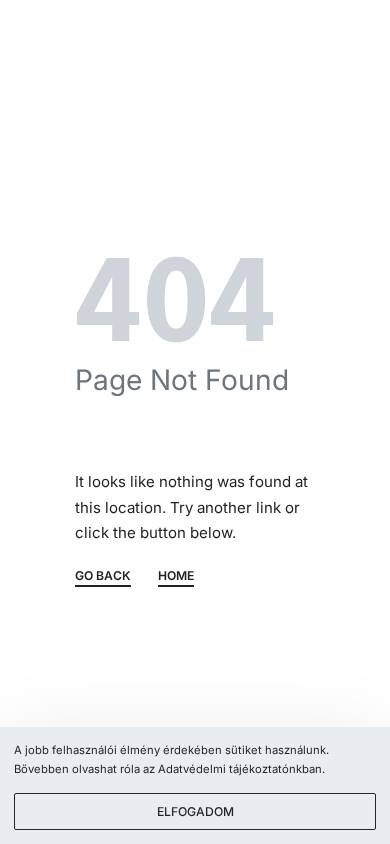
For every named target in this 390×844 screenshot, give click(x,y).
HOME (176, 576)
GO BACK (103, 576)
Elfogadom (195, 811)
